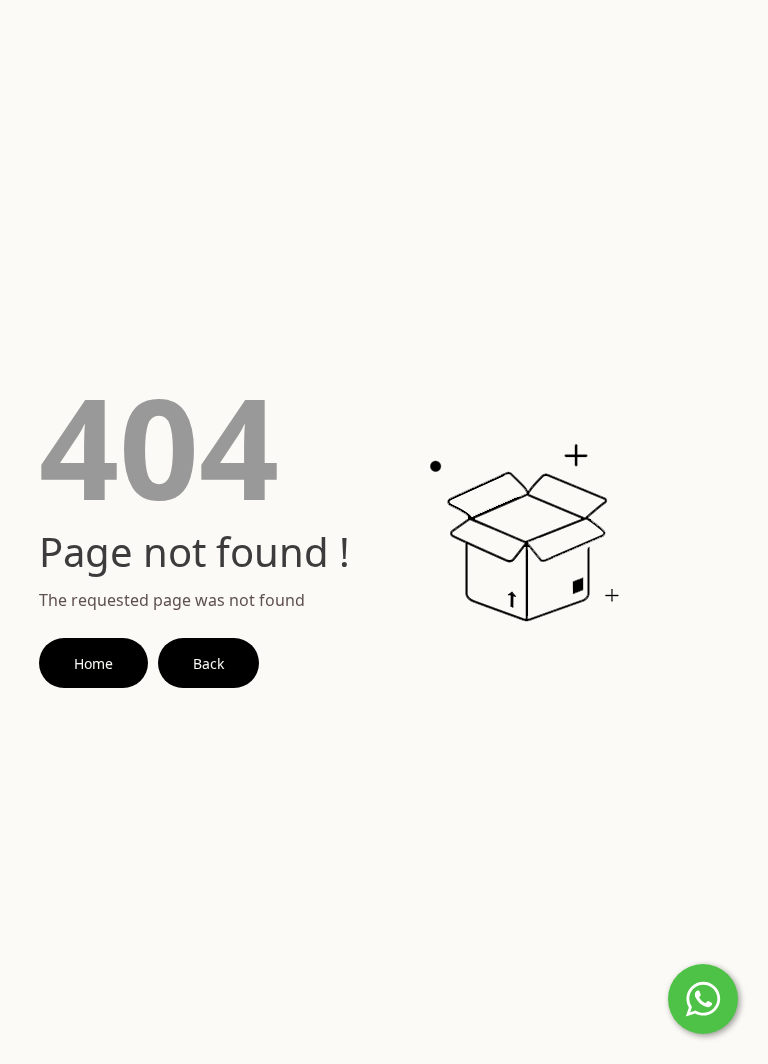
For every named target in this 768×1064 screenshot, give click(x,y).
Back (208, 663)
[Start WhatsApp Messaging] (703, 997)
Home (93, 663)
